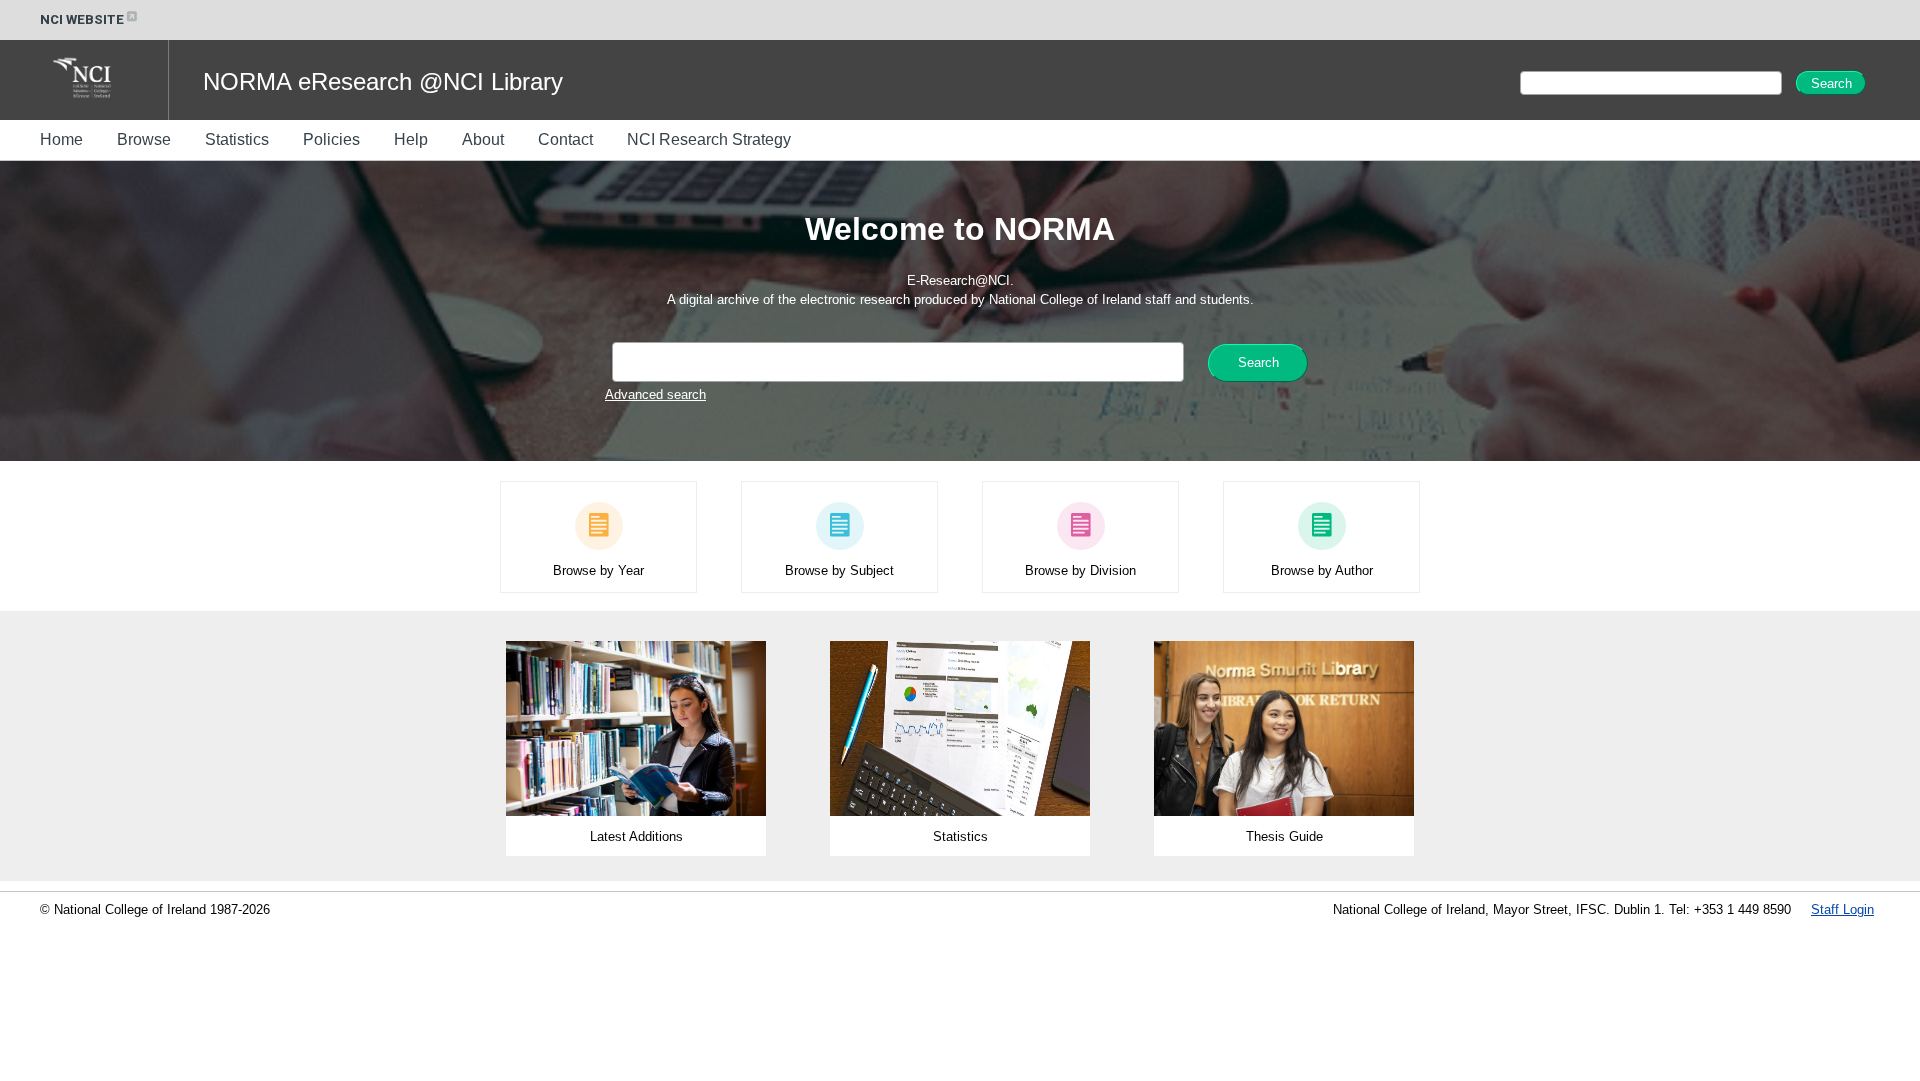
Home (61, 139)
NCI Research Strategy (709, 139)
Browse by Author (1322, 570)
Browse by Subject (839, 570)
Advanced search (655, 394)
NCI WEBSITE (82, 19)
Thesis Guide (1284, 836)
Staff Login (1842, 909)
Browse (144, 139)
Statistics (237, 139)
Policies (331, 139)
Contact (565, 139)
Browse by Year (598, 570)
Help (411, 139)
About (483, 139)
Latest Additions (636, 836)
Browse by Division (1080, 570)
